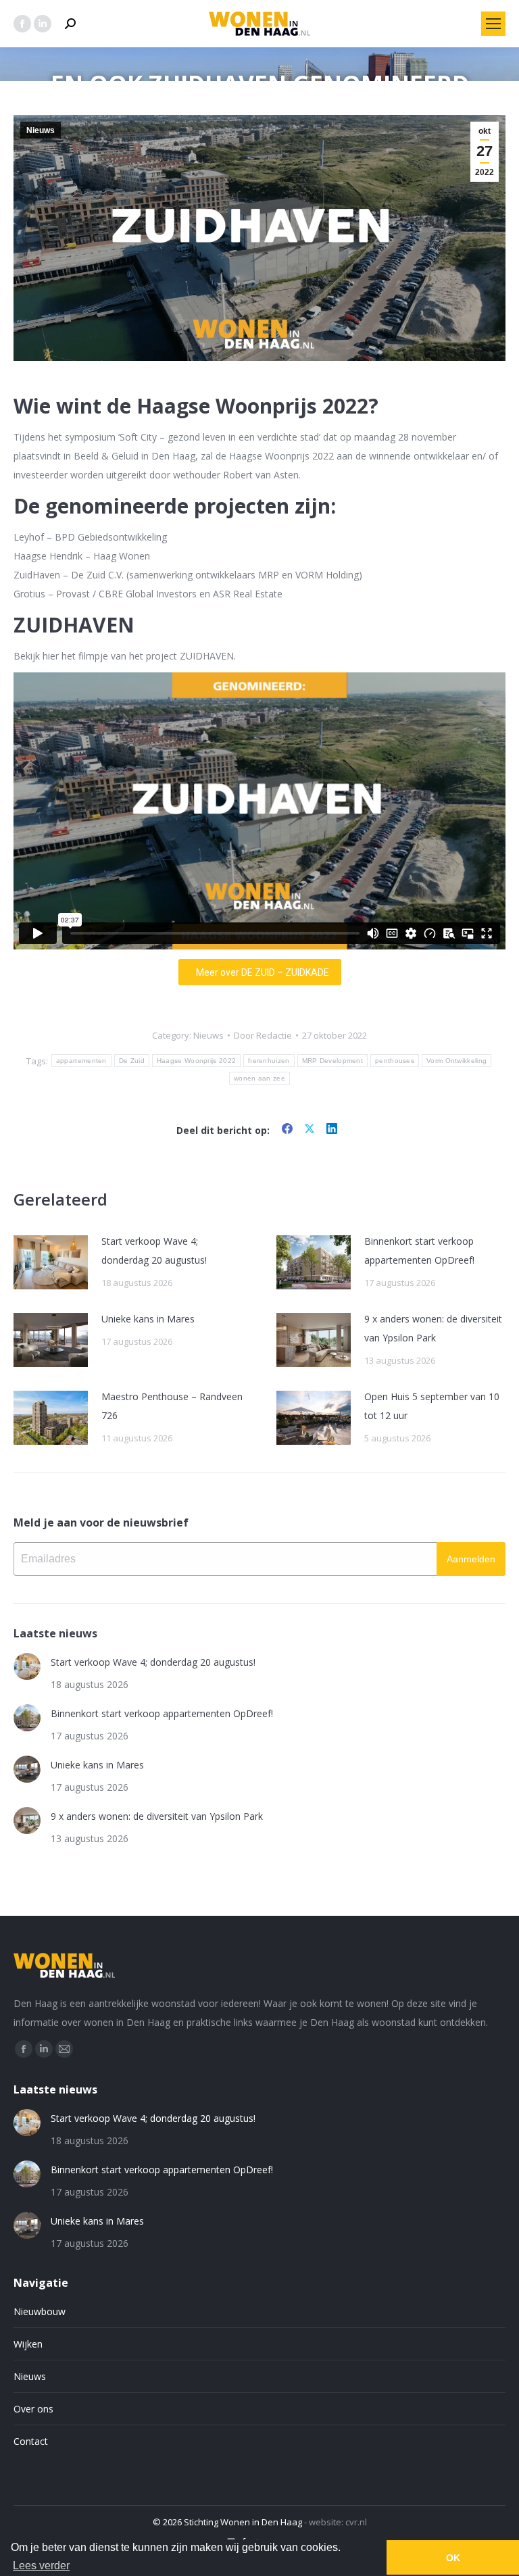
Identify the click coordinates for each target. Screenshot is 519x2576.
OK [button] (453, 2558)
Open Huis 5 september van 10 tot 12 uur (432, 1406)
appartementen (81, 1061)
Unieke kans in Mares (148, 1319)
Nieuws (41, 130)
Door (263, 1035)
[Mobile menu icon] (493, 24)
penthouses (395, 1061)
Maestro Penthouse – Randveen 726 (172, 1406)
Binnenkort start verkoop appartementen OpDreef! (419, 1250)
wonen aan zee (259, 1078)
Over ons (33, 2409)
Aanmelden (471, 1559)
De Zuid (132, 1061)
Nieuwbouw (40, 2311)
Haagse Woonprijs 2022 (196, 1061)
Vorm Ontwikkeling (456, 1061)
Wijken (28, 2344)
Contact (31, 2441)
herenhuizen (269, 1061)
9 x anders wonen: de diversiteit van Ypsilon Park (433, 1328)
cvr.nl (356, 2522)
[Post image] (51, 1262)
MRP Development (333, 1061)
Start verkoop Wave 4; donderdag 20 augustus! (154, 1250)
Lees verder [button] (41, 2566)
